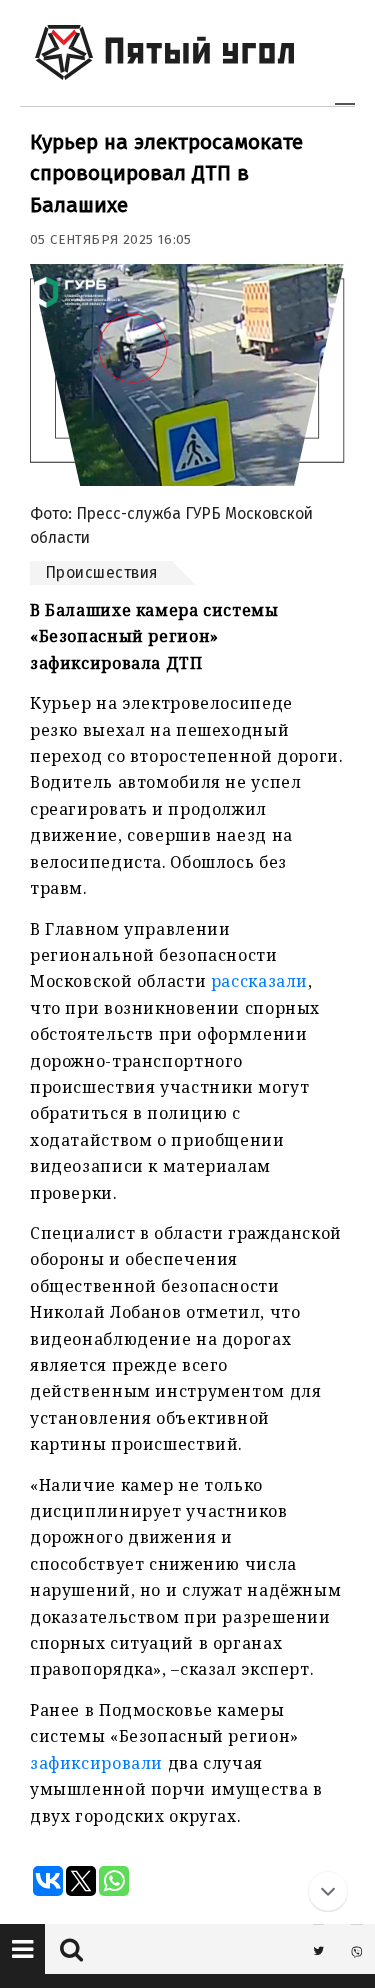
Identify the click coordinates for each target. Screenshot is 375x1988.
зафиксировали (96, 1763)
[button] (22, 1949)
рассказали (259, 981)
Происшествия (101, 572)
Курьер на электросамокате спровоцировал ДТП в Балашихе (166, 173)
